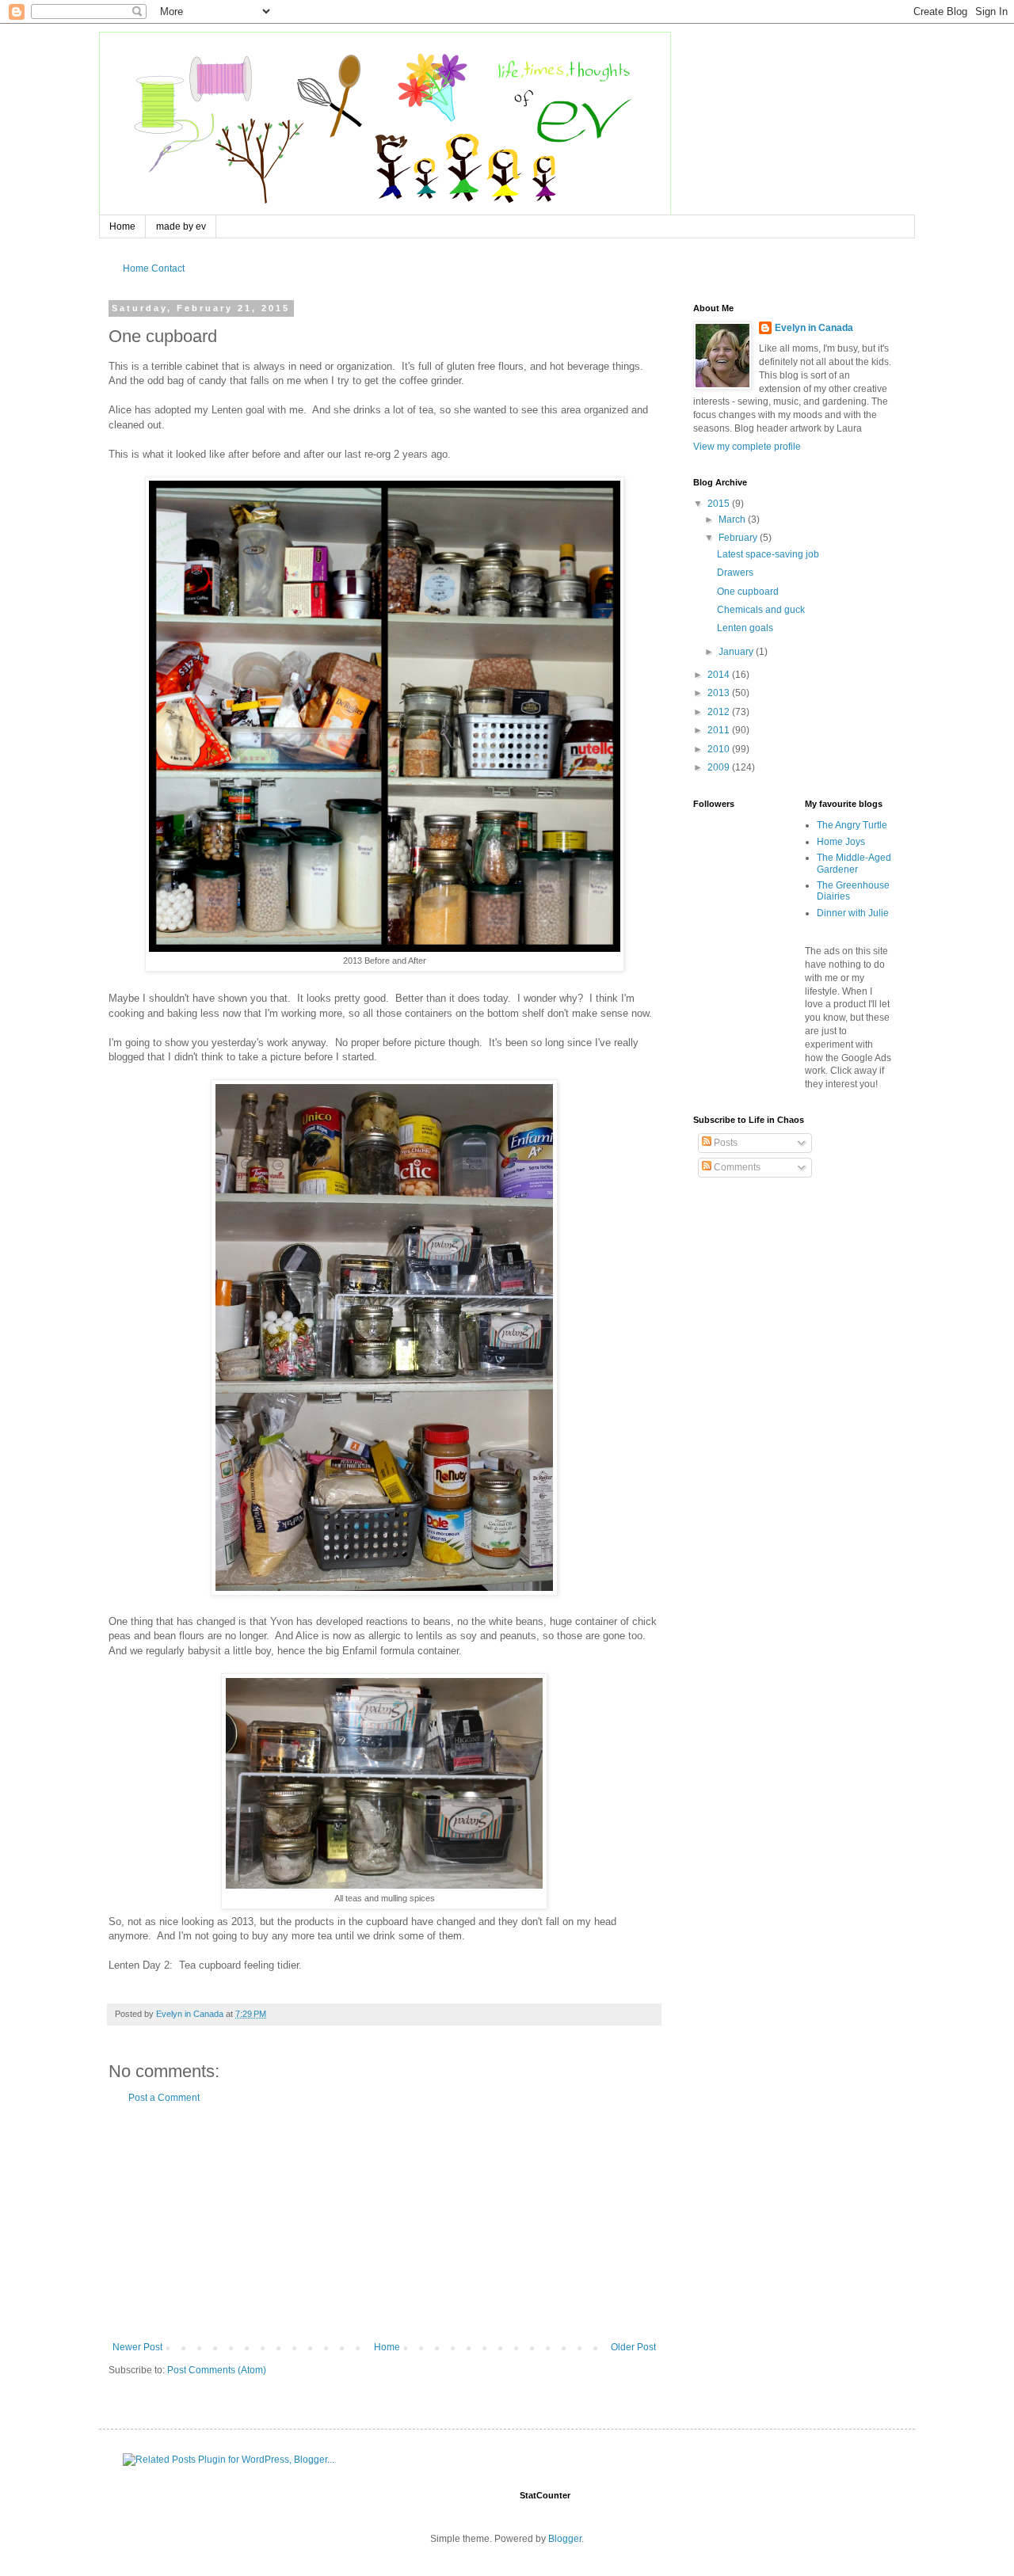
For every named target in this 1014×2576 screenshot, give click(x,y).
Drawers (735, 573)
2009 (720, 767)
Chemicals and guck (761, 610)
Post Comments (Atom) (217, 2370)
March (733, 519)
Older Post (633, 2347)
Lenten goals (745, 628)
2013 (720, 693)
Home (122, 226)
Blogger (565, 2539)
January (737, 652)
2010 (720, 749)
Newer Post (137, 2347)
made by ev (181, 226)
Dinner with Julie (853, 913)
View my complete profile (747, 447)
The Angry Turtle (852, 825)
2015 (720, 504)
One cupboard (748, 592)
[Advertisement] (384, 2223)
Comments (736, 1167)
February (739, 538)
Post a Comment (164, 2098)
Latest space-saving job (768, 554)
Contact (168, 268)
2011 (720, 730)
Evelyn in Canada (814, 328)
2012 (720, 712)
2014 (720, 675)
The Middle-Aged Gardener (854, 863)
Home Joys (841, 842)
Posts (724, 1143)
